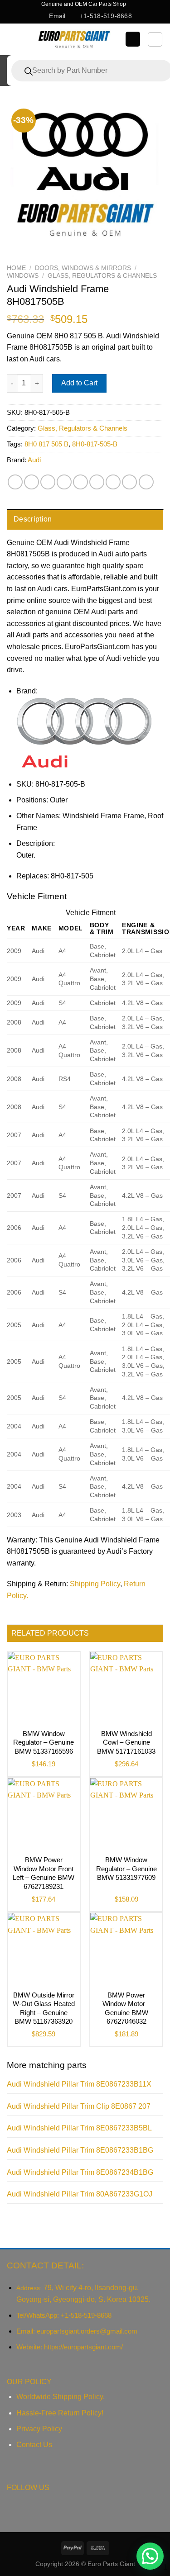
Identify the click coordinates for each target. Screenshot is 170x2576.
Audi (34, 460)
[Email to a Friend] (64, 482)
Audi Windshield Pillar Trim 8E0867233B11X (79, 2084)
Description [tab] (33, 519)
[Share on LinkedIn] (113, 482)
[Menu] (15, 39)
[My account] (133, 39)
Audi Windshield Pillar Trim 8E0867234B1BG (80, 2172)
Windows (23, 276)
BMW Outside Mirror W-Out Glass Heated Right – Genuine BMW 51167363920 (44, 2008)
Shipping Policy (95, 1584)
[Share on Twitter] (48, 482)
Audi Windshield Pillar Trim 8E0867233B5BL (79, 2128)
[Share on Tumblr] (129, 482)
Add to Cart (79, 383)
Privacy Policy (39, 2429)
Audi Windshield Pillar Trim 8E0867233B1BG (80, 2150)
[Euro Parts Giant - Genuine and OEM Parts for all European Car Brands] (74, 39)
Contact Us (34, 2445)
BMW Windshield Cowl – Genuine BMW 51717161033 (126, 1742)
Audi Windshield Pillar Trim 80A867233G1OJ (80, 2194)
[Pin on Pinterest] (80, 482)
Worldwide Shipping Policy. (61, 2397)
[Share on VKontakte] (97, 482)
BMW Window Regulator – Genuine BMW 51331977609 (126, 1869)
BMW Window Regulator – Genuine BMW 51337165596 (44, 1742)
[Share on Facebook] (32, 482)
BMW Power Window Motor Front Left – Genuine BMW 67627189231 (44, 1873)
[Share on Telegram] (146, 482)
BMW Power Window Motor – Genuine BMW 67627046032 (126, 2008)
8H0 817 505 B (46, 444)
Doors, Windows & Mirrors (83, 268)
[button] (150, 2556)
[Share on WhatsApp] (15, 482)
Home (16, 268)
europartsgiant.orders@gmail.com (87, 2331)
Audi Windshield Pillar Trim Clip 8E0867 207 (79, 2106)
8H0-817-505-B (95, 444)
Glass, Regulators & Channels (102, 276)
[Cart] (155, 39)
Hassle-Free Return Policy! (60, 2413)
